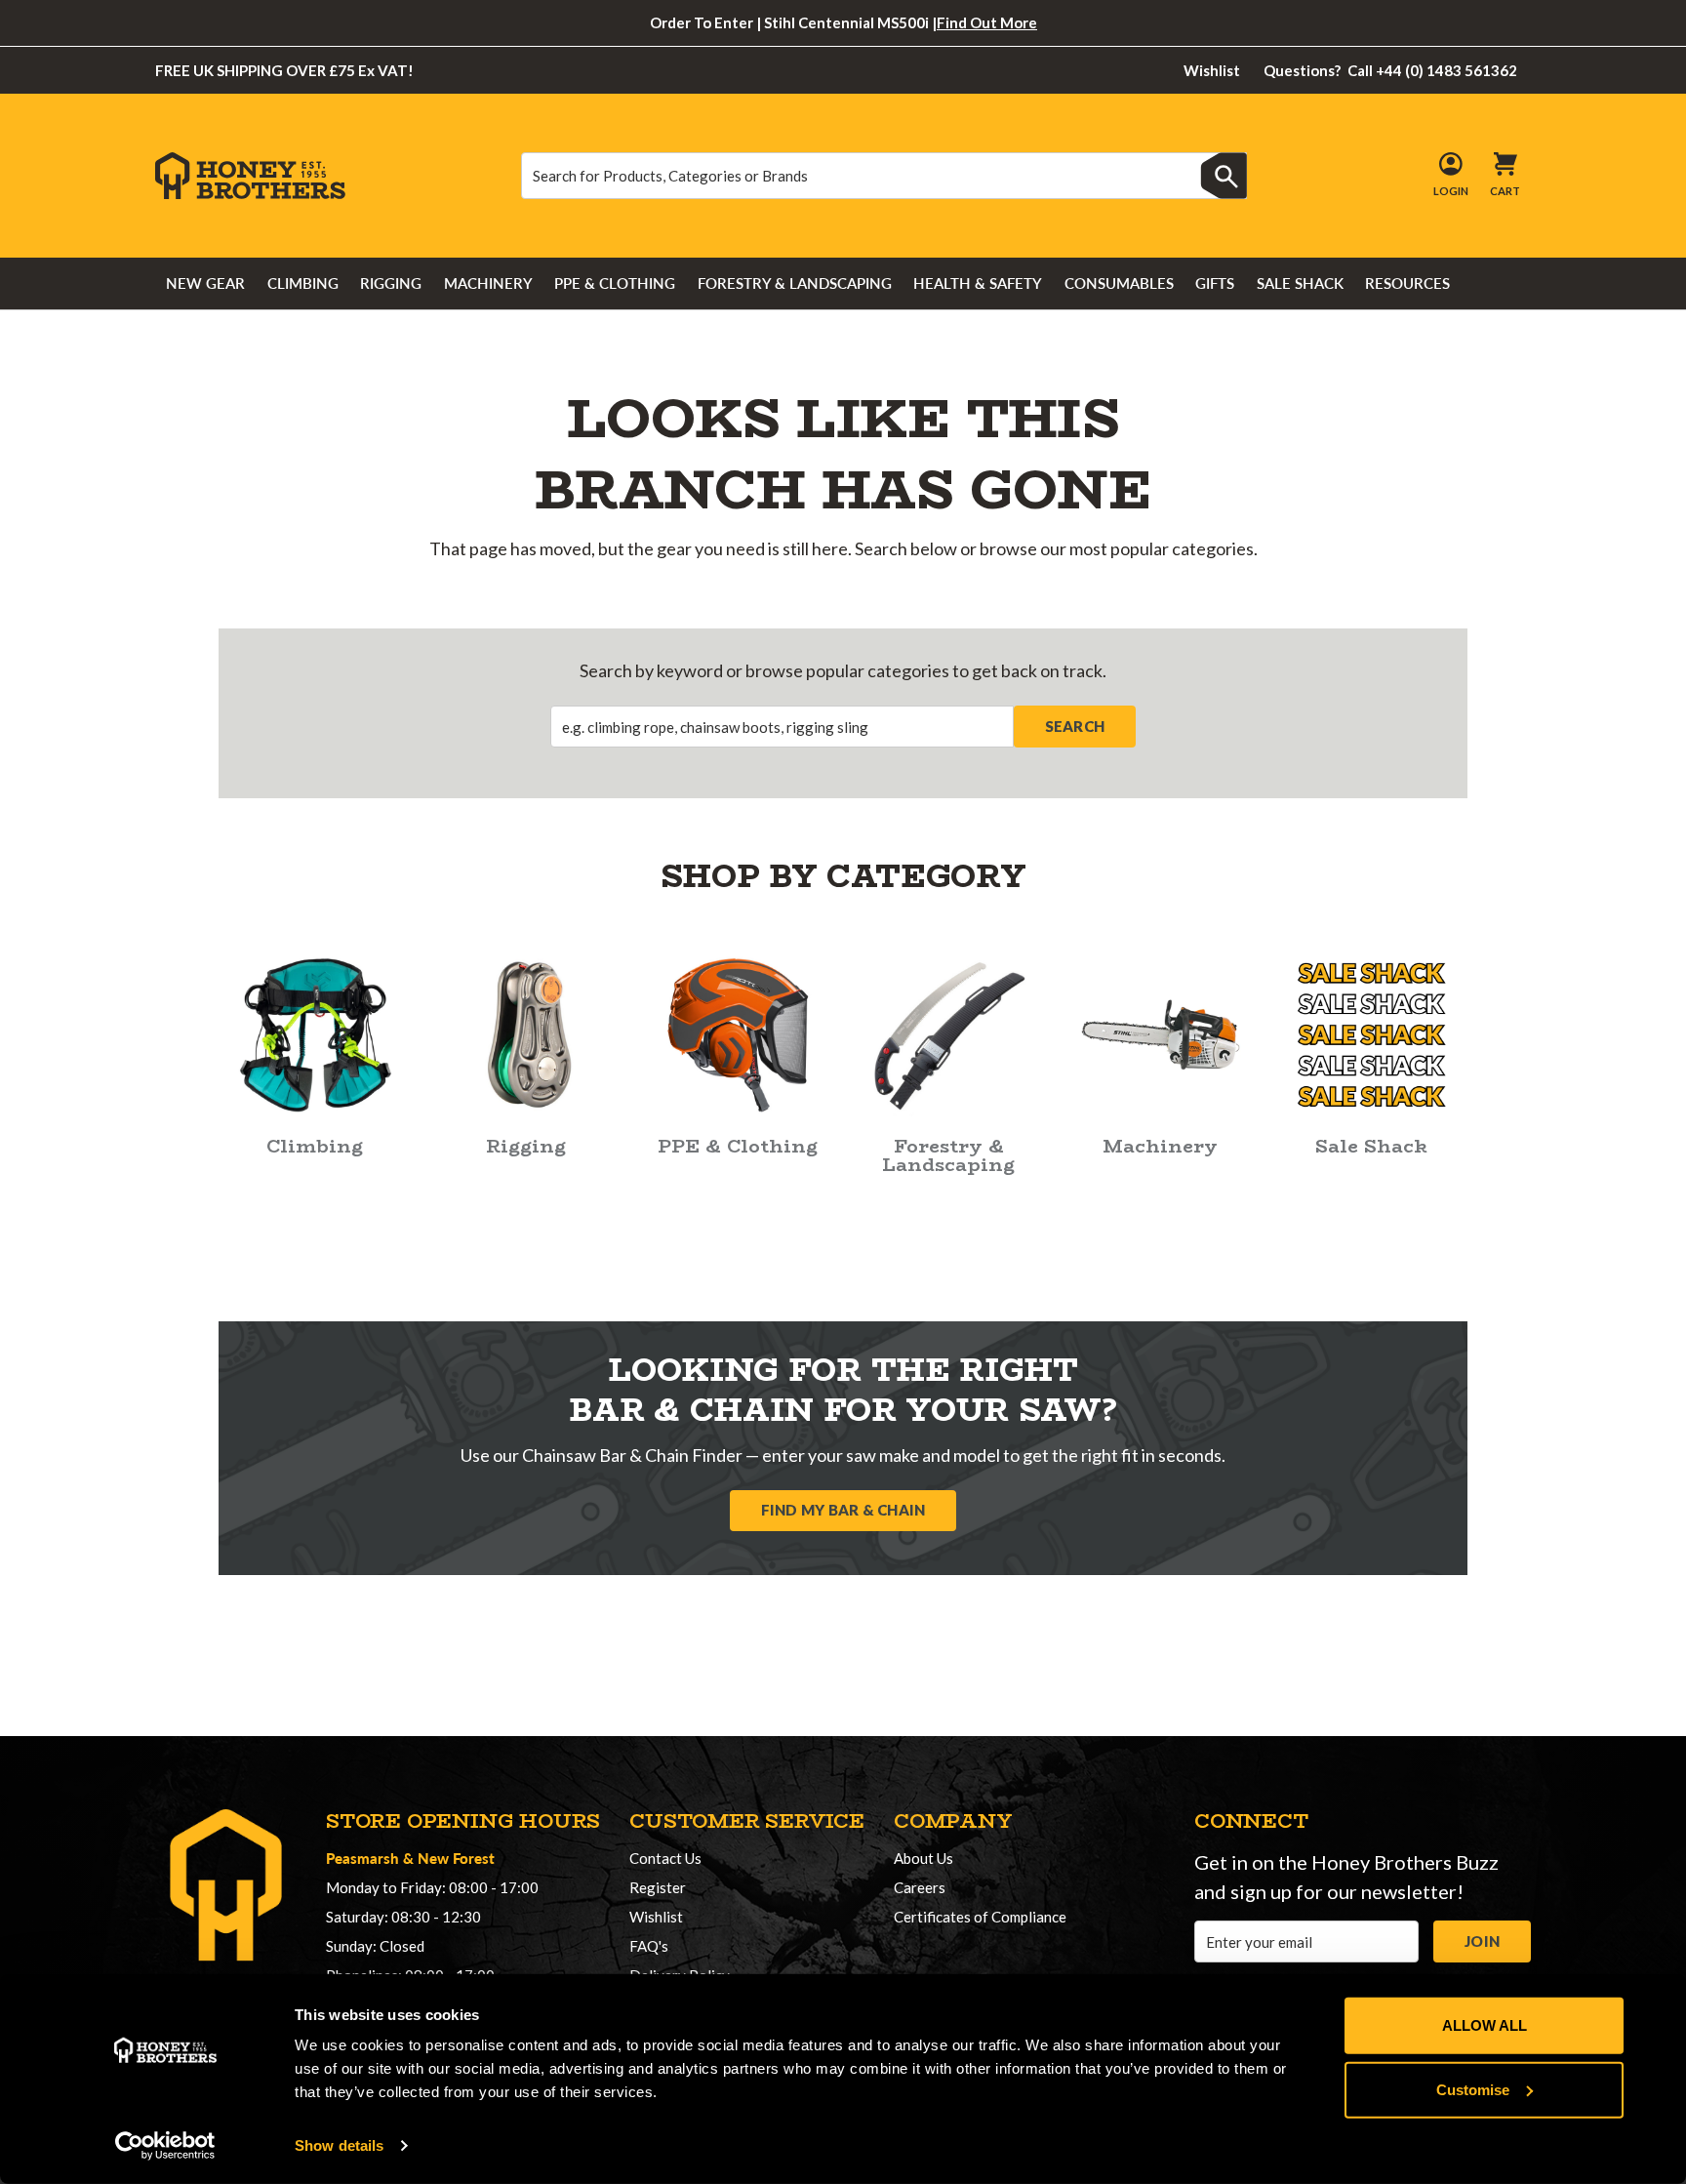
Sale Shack (1300, 283)
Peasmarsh (362, 1858)
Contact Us (665, 1858)
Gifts (1215, 283)
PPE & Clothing (615, 283)
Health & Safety (978, 283)
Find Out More (987, 22)
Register (658, 1887)
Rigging (391, 283)
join (1482, 1941)
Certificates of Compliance (980, 1917)
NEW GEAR (205, 283)
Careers (920, 1887)
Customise (1473, 2089)
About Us (923, 1858)
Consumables (1119, 283)
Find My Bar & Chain (843, 1510)
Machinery (488, 283)
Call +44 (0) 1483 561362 (1391, 70)
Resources (1407, 283)
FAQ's (649, 1946)
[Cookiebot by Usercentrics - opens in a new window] (165, 2146)
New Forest (456, 1858)
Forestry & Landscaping (795, 283)
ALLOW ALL (1485, 2025)
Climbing (303, 283)
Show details (339, 2145)
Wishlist (1212, 70)
